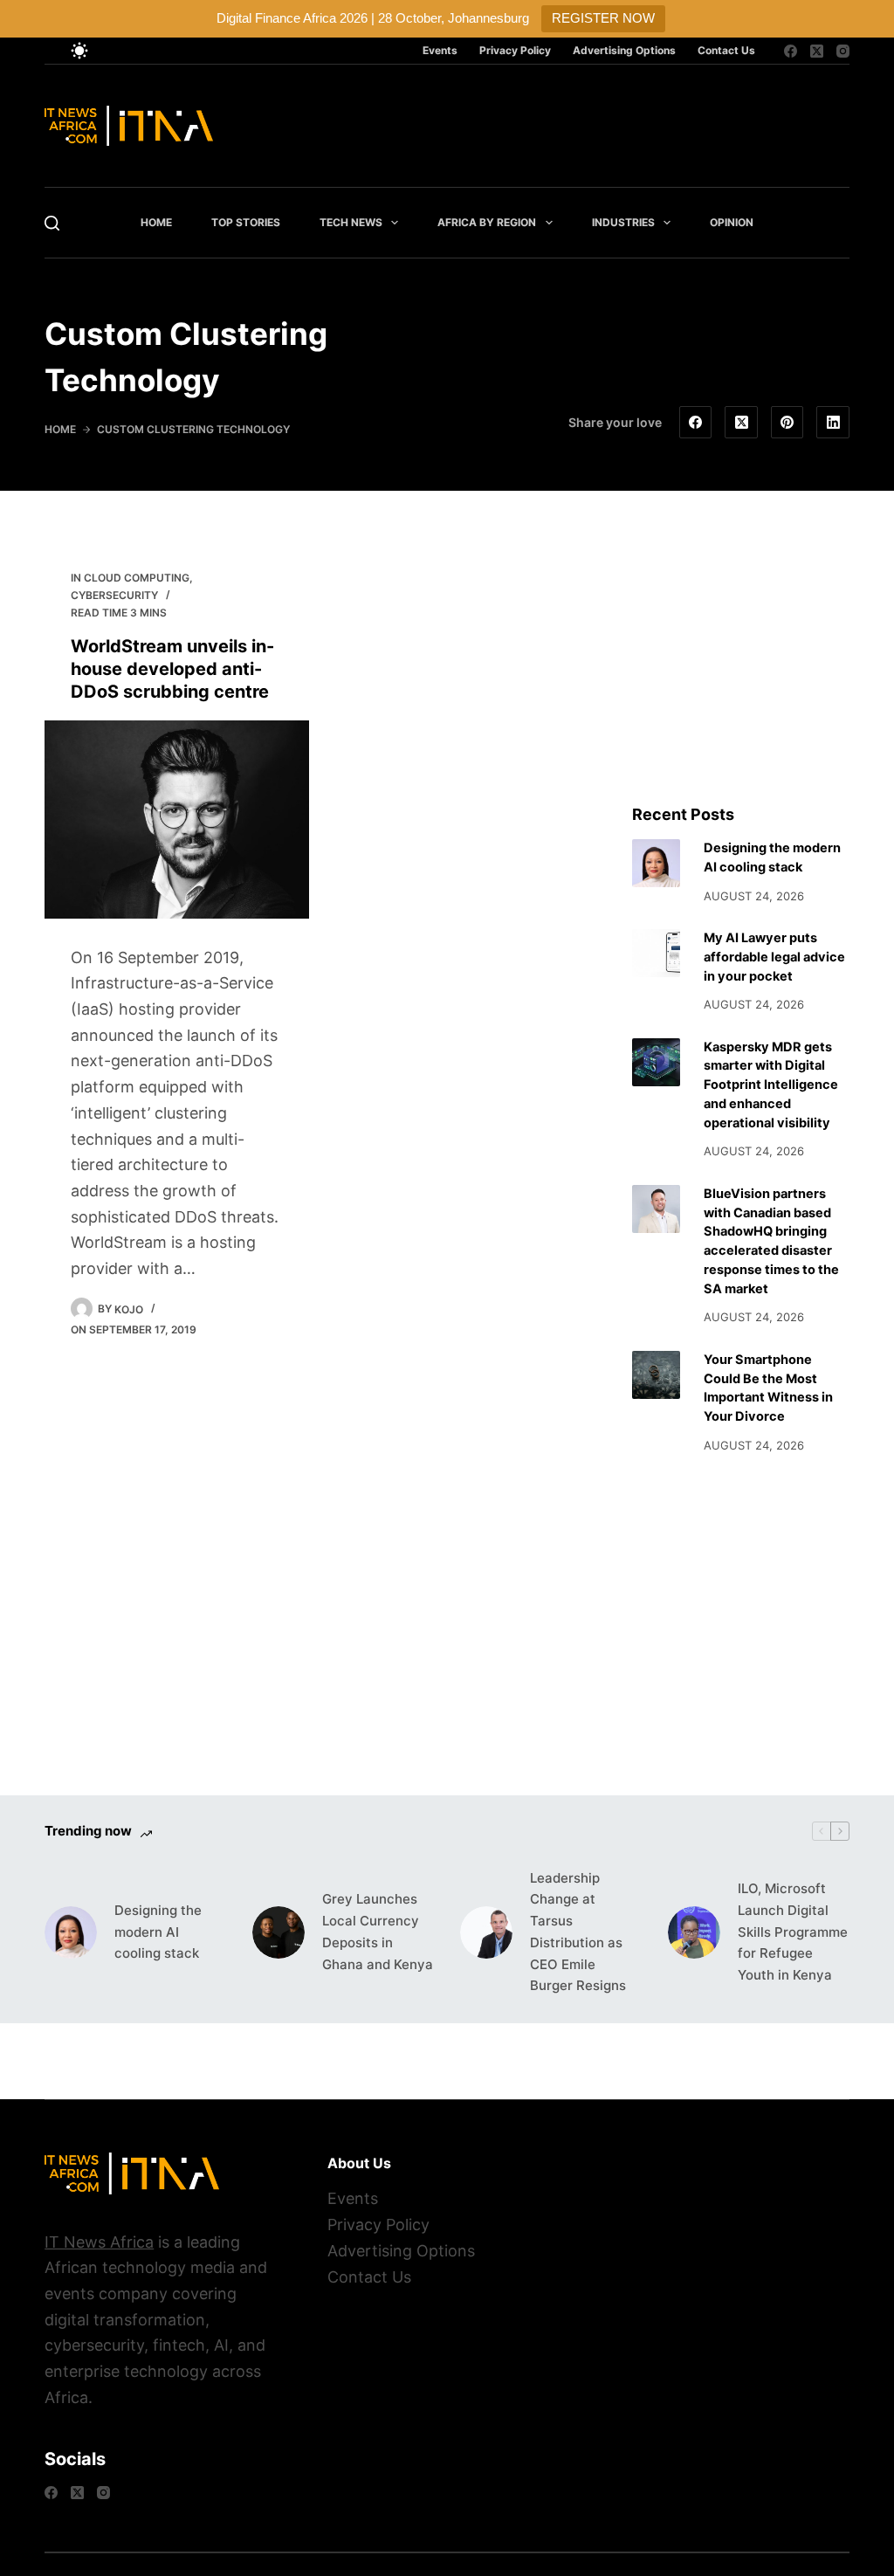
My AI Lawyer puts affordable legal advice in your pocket (774, 957)
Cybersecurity (114, 595)
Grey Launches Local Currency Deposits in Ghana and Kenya (378, 1931)
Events (440, 50)
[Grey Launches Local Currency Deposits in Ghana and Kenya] (279, 1932)
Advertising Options (624, 50)
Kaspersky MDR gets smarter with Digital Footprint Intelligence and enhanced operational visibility (771, 1085)
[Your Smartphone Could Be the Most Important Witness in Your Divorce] (656, 1375)
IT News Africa (99, 2242)
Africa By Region (487, 222)
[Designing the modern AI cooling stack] (656, 863)
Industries (623, 222)
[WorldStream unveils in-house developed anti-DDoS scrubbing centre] (177, 820)
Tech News (351, 222)
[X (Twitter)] (817, 51)
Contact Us (726, 50)
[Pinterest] (787, 423)
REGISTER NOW (603, 18)
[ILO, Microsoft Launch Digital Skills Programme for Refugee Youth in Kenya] (694, 1932)
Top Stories (246, 222)
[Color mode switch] (79, 51)
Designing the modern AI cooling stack (158, 1932)
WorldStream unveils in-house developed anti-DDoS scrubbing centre (172, 669)
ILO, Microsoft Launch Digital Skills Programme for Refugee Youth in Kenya (793, 1932)
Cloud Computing (137, 578)
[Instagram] (843, 51)
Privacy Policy (515, 50)
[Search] (52, 223)
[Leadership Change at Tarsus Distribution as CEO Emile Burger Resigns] (486, 1932)
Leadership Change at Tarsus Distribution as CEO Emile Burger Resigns (578, 1932)
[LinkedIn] (833, 423)
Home (156, 222)
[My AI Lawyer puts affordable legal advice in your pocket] (656, 953)
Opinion (732, 222)
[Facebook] (791, 51)
